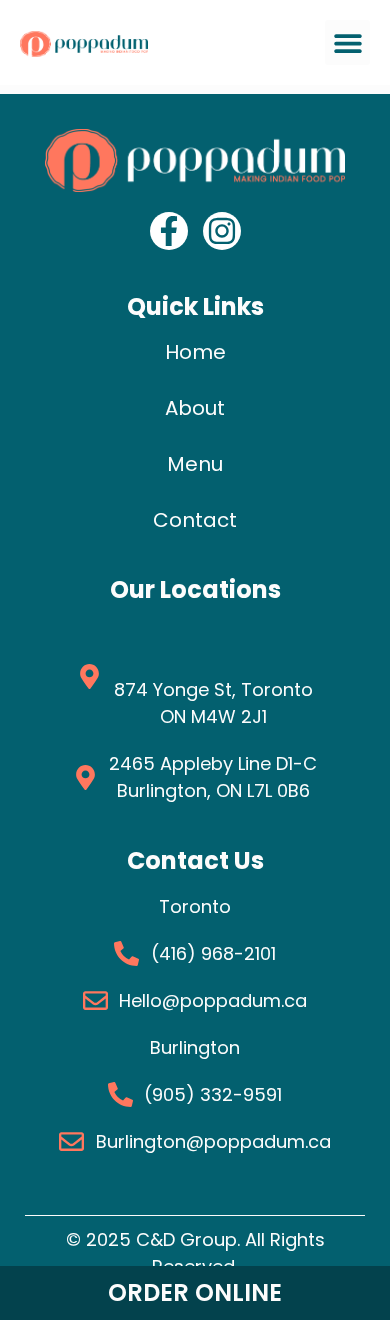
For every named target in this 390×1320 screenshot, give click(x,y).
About (195, 408)
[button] (347, 42)
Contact (195, 520)
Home (195, 352)
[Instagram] (222, 231)
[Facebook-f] (169, 231)
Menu (195, 464)
